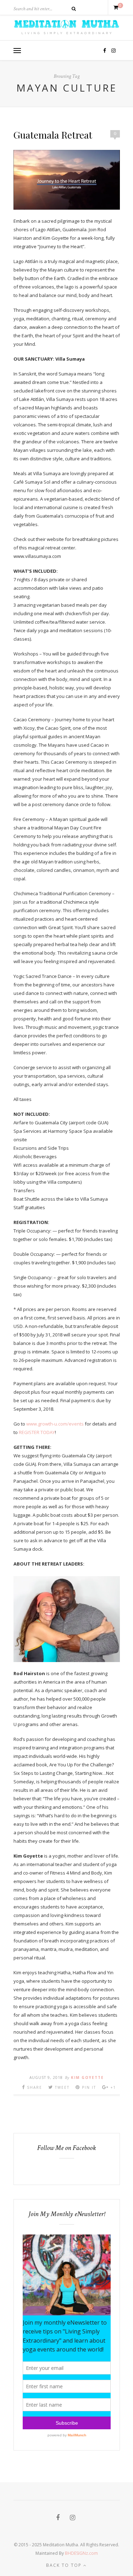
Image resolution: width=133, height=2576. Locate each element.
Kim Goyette (87, 2077)
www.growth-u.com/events (55, 1424)
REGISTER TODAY (37, 1432)
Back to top (65, 2565)
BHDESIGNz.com (81, 2553)
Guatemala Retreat (53, 135)
